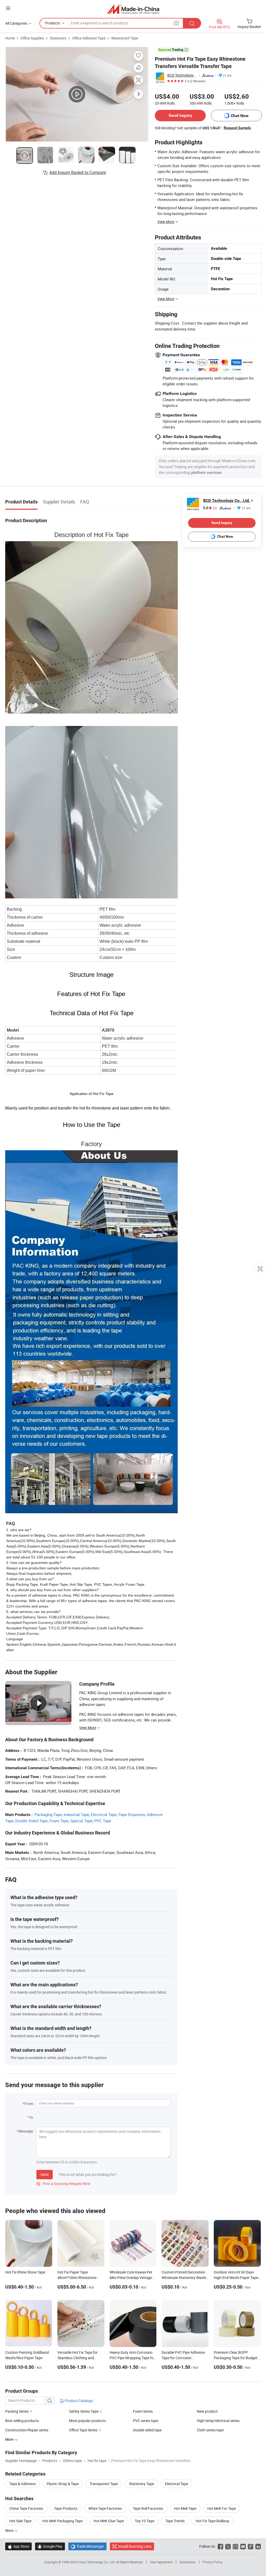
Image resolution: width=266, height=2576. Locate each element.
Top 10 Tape (145, 2521)
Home (10, 38)
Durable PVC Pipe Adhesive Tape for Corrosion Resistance (183, 2358)
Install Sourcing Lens (135, 2546)
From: (29, 2104)
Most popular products (88, 2421)
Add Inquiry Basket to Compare (78, 172)
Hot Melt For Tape (222, 2508)
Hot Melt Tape (185, 2508)
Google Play (50, 2546)
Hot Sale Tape (20, 2521)
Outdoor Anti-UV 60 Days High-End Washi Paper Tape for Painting (236, 2278)
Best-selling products (22, 2421)
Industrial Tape (76, 1814)
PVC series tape (146, 2421)
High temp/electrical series (218, 2421)
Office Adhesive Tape (89, 38)
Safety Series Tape (84, 2411)
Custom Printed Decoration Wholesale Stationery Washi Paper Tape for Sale (184, 2278)
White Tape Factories (105, 2508)
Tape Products (66, 2508)
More (10, 2530)
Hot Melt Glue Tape (109, 2521)
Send (45, 2174)
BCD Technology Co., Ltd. (182, 75)
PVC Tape (103, 1821)
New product (207, 2411)
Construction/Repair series (27, 2430)
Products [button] (53, 23)
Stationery (58, 38)
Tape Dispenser (132, 1814)
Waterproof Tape (125, 38)
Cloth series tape (210, 2430)
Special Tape (81, 1821)
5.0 (210, 508)
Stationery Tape (141, 2484)
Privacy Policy (212, 2562)
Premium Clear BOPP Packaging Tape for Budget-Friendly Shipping (236, 2358)
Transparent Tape (104, 2484)
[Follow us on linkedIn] (258, 2546)
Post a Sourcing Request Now (63, 2184)
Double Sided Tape (31, 1821)
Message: (26, 2131)
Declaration (188, 2562)
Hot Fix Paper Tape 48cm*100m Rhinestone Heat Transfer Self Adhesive (79, 2278)
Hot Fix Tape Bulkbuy (212, 2521)
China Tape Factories (26, 2508)
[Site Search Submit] (192, 23)
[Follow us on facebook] (220, 2546)
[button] (8, 8)
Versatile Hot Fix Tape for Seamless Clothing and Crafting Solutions (78, 2358)
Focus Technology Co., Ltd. (97, 2562)
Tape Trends (175, 2521)
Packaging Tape (48, 1814)
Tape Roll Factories (148, 2508)
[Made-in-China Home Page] (133, 9)
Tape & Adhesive (22, 2484)
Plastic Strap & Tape (63, 2484)
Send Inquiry (180, 115)
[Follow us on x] (228, 2546)
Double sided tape (147, 2430)
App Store (18, 2546)
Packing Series (17, 2411)
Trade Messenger (87, 2546)
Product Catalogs (78, 2401)
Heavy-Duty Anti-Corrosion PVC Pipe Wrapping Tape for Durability (132, 2358)
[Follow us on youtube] (243, 2546)
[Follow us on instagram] (235, 2546)
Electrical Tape (104, 1814)
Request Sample (237, 128)
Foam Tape (59, 1821)
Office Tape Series (83, 2430)
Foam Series (143, 2411)
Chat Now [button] (240, 116)
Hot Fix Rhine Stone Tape (25, 2272)
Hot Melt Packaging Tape (62, 2521)
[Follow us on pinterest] (251, 2546)
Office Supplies (32, 38)
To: (31, 2117)
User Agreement (161, 2562)
